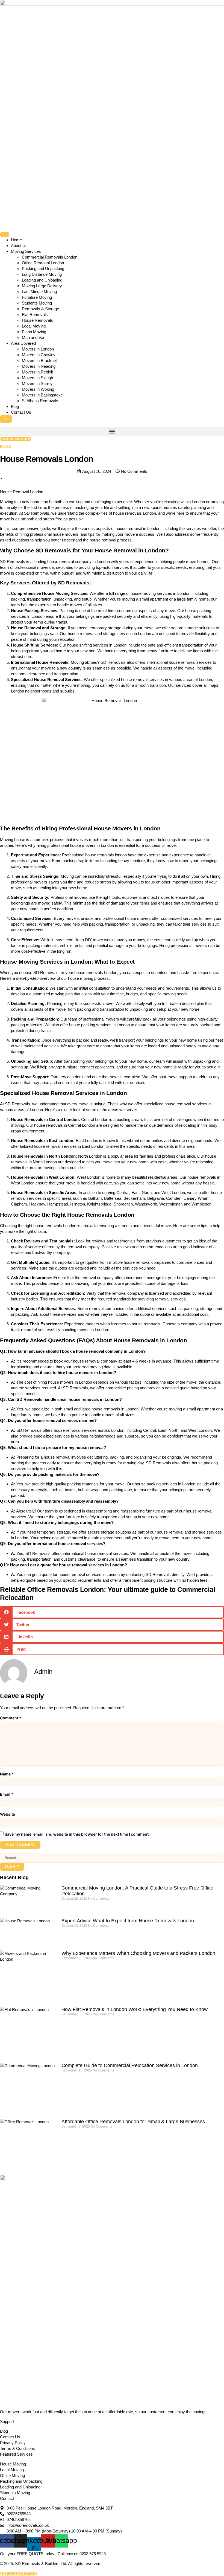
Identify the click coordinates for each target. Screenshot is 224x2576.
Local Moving (34, 326)
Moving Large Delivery (42, 286)
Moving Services (26, 251)
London (155, 550)
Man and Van (34, 337)
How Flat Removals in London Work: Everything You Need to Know (135, 2009)
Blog (15, 406)
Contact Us (21, 412)
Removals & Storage (40, 309)
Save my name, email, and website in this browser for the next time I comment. (77, 1834)
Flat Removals (35, 315)
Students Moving (37, 303)
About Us (19, 246)
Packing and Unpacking (43, 269)
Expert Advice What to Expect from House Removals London (128, 1921)
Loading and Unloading (42, 280)
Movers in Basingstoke (42, 395)
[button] (112, 431)
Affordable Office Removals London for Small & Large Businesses (133, 2122)
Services (20, 583)
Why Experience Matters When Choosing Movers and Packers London (138, 1953)
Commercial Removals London (50, 257)
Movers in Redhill (37, 372)
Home (16, 240)
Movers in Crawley (39, 355)
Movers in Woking (38, 389)
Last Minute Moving (39, 292)
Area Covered (23, 343)
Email (7, 1794)
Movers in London (38, 349)
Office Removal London (43, 263)
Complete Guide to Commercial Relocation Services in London (130, 2065)
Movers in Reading (39, 366)
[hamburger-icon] (5, 234)
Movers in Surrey (37, 383)
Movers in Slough (37, 378)
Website (8, 1814)
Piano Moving (34, 332)
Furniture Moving (37, 297)
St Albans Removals (40, 401)
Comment (11, 1718)
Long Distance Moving (42, 274)
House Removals (37, 320)
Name (7, 1774)
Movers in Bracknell (40, 360)
